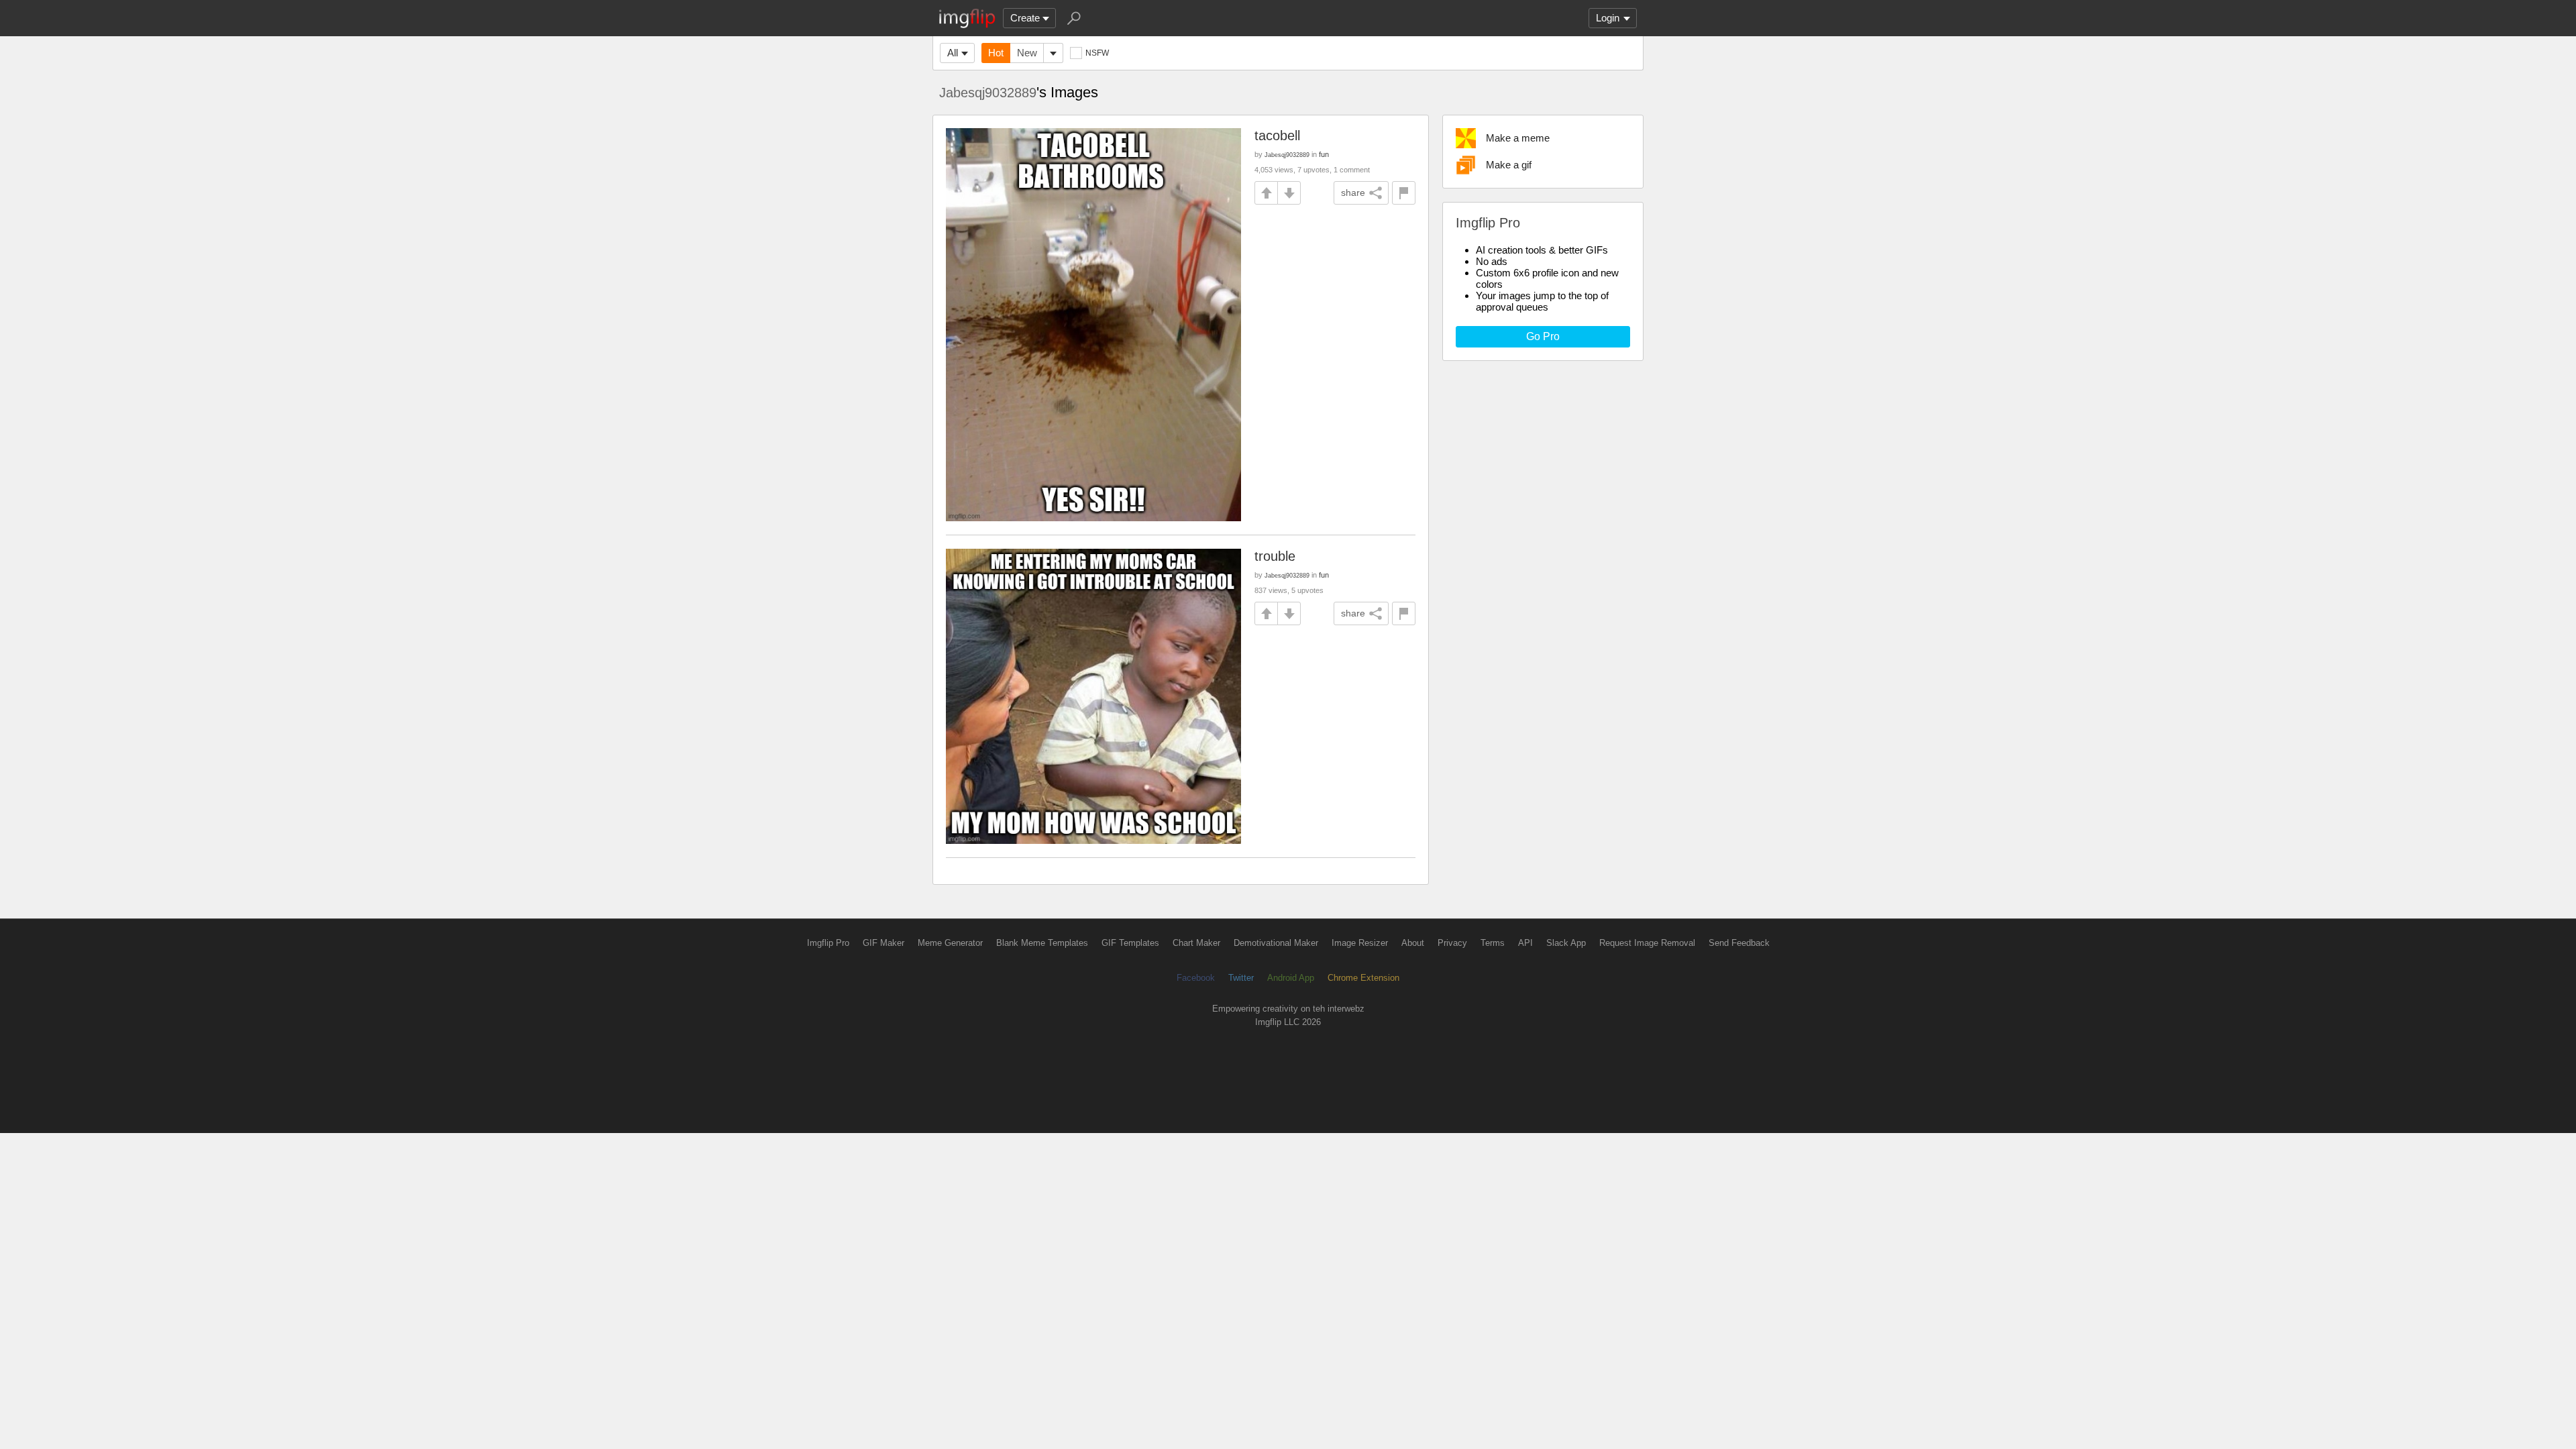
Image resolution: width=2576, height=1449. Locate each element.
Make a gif (1509, 165)
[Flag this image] (1404, 193)
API (1525, 943)
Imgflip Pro (828, 943)
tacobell (1277, 136)
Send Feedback (1739, 943)
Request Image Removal (1647, 943)
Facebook (1196, 978)
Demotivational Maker (1276, 943)
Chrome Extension (1363, 978)
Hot (996, 53)
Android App (1291, 978)
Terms (1493, 943)
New (1027, 53)
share (1353, 193)
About (1413, 943)
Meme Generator (950, 943)
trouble (1275, 556)
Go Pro (1543, 336)
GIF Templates (1130, 943)
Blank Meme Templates (1042, 943)
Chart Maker (1196, 943)
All (953, 53)
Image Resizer (1360, 943)
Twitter (1241, 978)
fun (1324, 154)
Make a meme (1518, 138)
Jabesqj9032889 (988, 93)
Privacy (1452, 943)
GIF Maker (883, 943)
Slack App (1566, 943)
